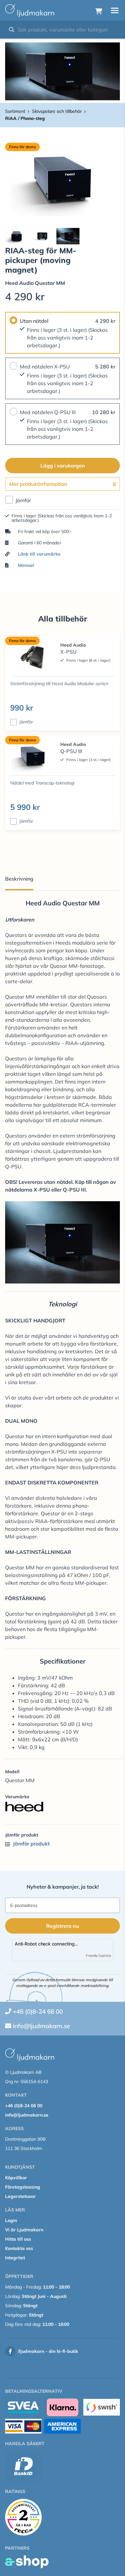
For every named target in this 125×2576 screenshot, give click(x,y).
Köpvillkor (16, 2178)
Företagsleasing (23, 2187)
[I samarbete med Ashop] (27, 2562)
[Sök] (12, 30)
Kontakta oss (19, 2248)
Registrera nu (63, 1926)
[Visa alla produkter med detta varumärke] (63, 1807)
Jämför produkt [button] (31, 1844)
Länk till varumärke (39, 554)
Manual (26, 565)
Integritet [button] (15, 2258)
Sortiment (15, 111)
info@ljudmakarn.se (41, 2026)
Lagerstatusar (21, 2196)
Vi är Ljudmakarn (24, 2230)
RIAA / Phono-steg (25, 118)
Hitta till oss (18, 2239)
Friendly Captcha (99, 1955)
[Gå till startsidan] (30, 11)
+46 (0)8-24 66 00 (38, 2011)
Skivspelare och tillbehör (57, 111)
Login (11, 2220)
